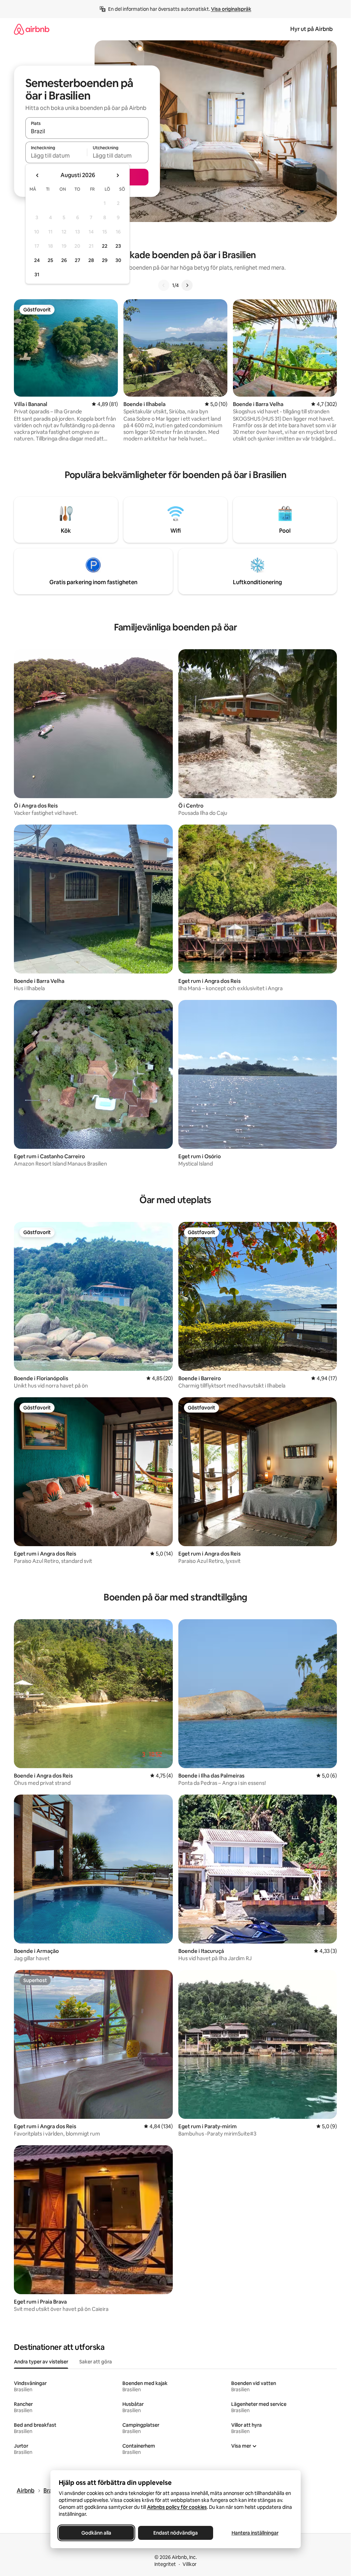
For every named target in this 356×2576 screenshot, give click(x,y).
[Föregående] (164, 285)
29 (105, 260)
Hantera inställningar (255, 2533)
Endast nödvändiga (176, 2533)
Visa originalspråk (231, 9)
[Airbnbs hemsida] (32, 29)
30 (118, 260)
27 (78, 260)
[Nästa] (187, 285)
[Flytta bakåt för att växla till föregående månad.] (38, 175)
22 (105, 246)
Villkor (189, 2564)
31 (37, 275)
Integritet (165, 2564)
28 (91, 260)
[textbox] (56, 156)
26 (64, 260)
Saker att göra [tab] (96, 2362)
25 (50, 260)
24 (37, 260)
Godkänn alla (96, 2533)
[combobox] (87, 131)
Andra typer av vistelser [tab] (41, 2362)
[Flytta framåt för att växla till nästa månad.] (118, 175)
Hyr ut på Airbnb (311, 29)
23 (118, 246)
